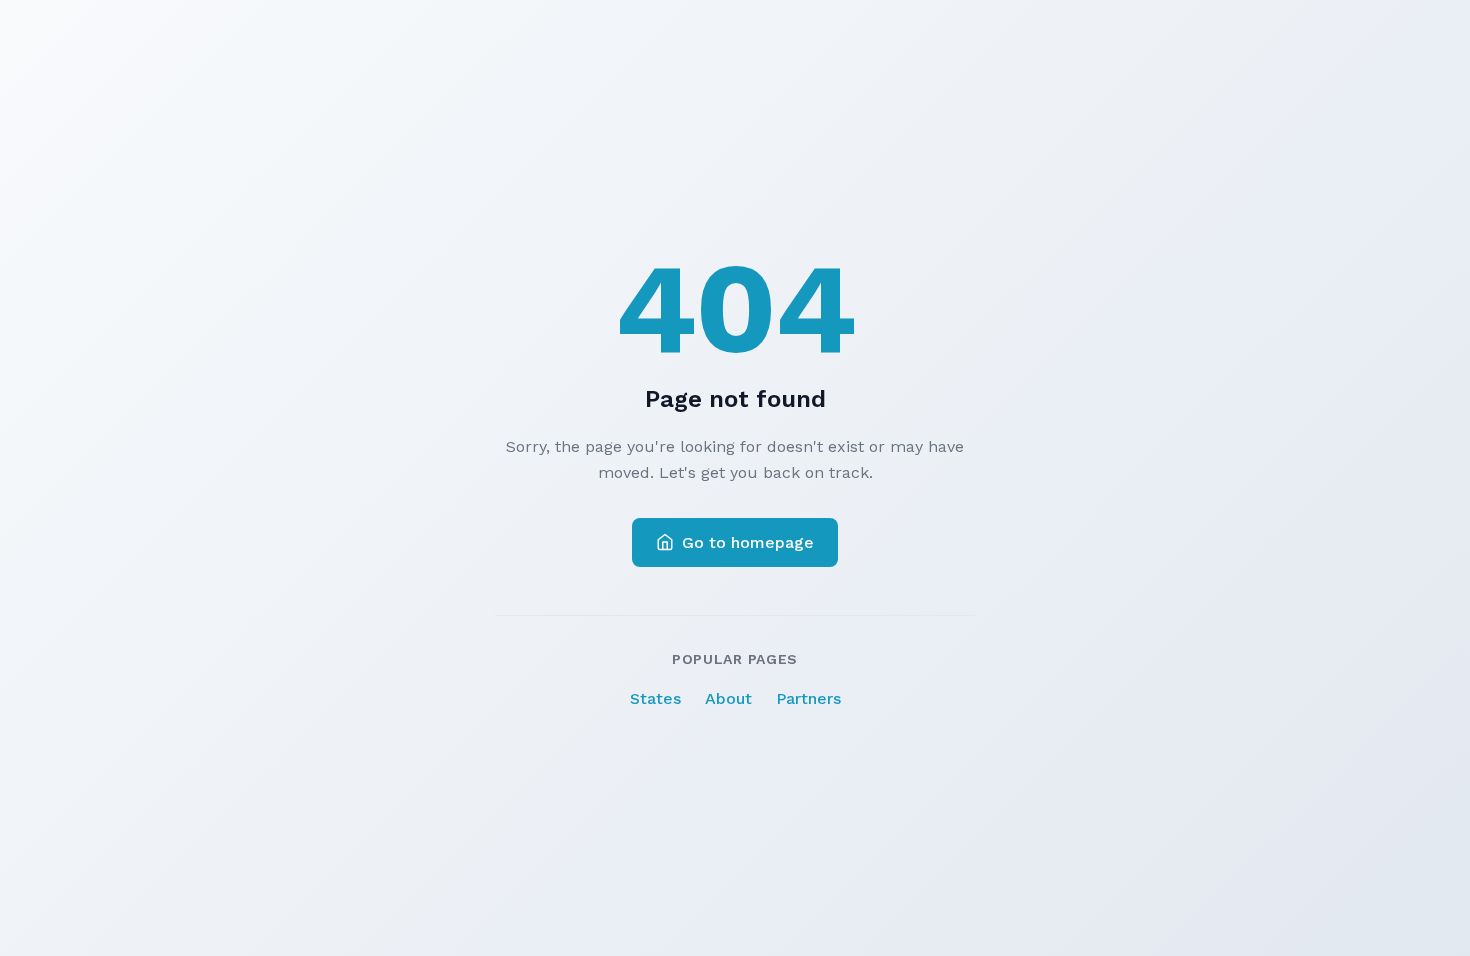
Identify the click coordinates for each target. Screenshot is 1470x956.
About (728, 698)
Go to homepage (748, 542)
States (655, 698)
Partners (808, 698)
